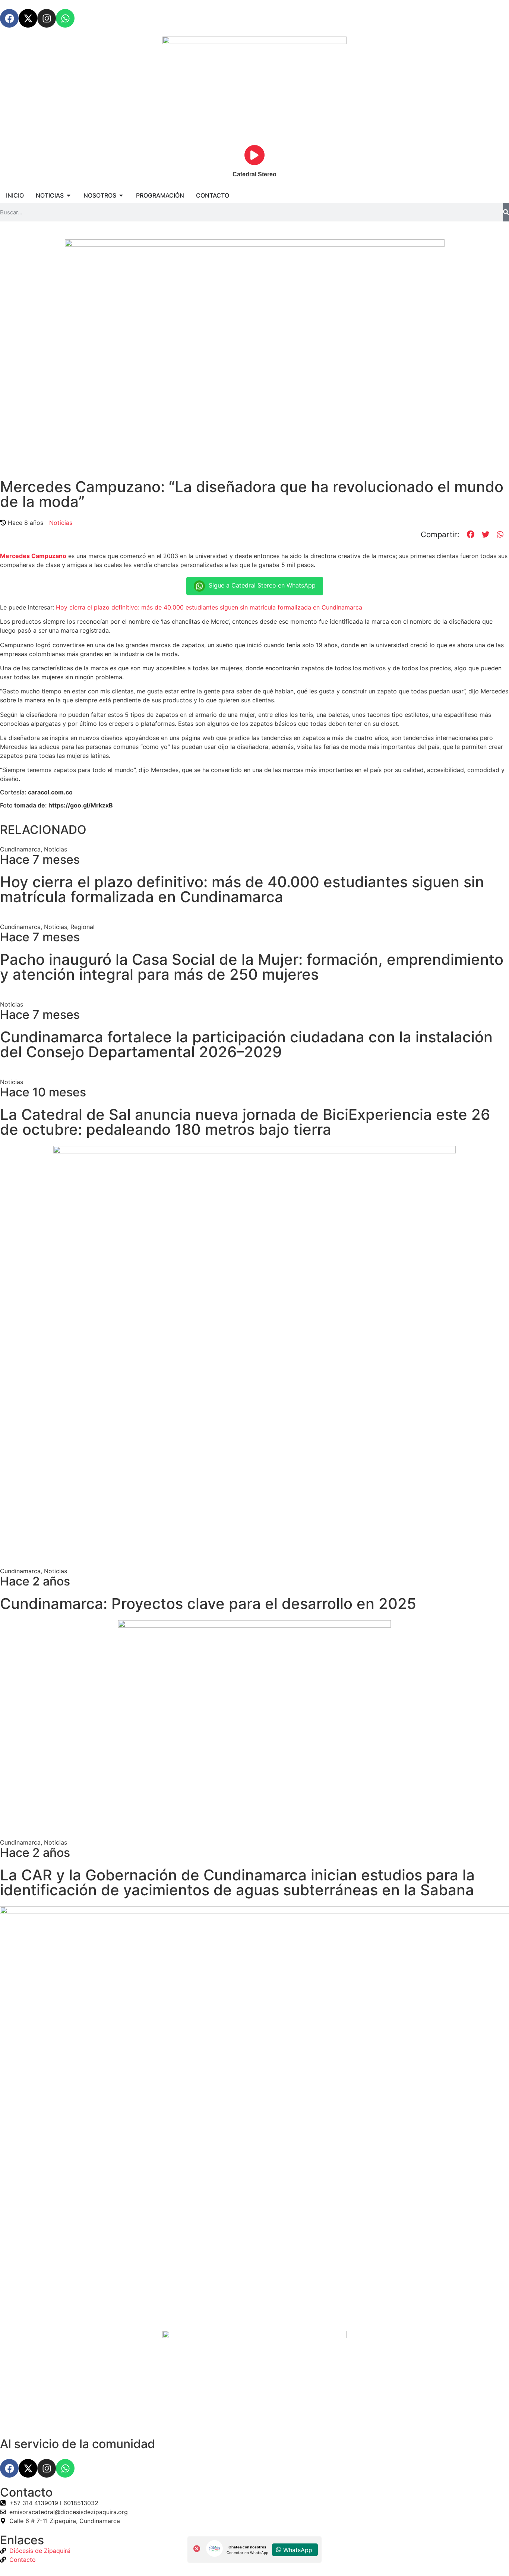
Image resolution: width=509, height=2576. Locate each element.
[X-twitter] (28, 18)
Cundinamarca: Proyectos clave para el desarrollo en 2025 (208, 1604)
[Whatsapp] (65, 18)
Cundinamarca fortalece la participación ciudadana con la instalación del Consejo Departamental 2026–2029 (246, 1044)
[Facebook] (9, 18)
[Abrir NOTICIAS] (69, 195)
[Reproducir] (255, 155)
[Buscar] (506, 212)
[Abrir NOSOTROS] (121, 195)
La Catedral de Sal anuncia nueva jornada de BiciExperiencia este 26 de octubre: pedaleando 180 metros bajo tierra (245, 1122)
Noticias (61, 523)
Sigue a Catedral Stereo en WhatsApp (262, 585)
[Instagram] (47, 18)
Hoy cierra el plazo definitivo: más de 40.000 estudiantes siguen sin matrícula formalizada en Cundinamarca (209, 607)
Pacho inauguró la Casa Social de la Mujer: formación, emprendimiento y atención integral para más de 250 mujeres (252, 967)
